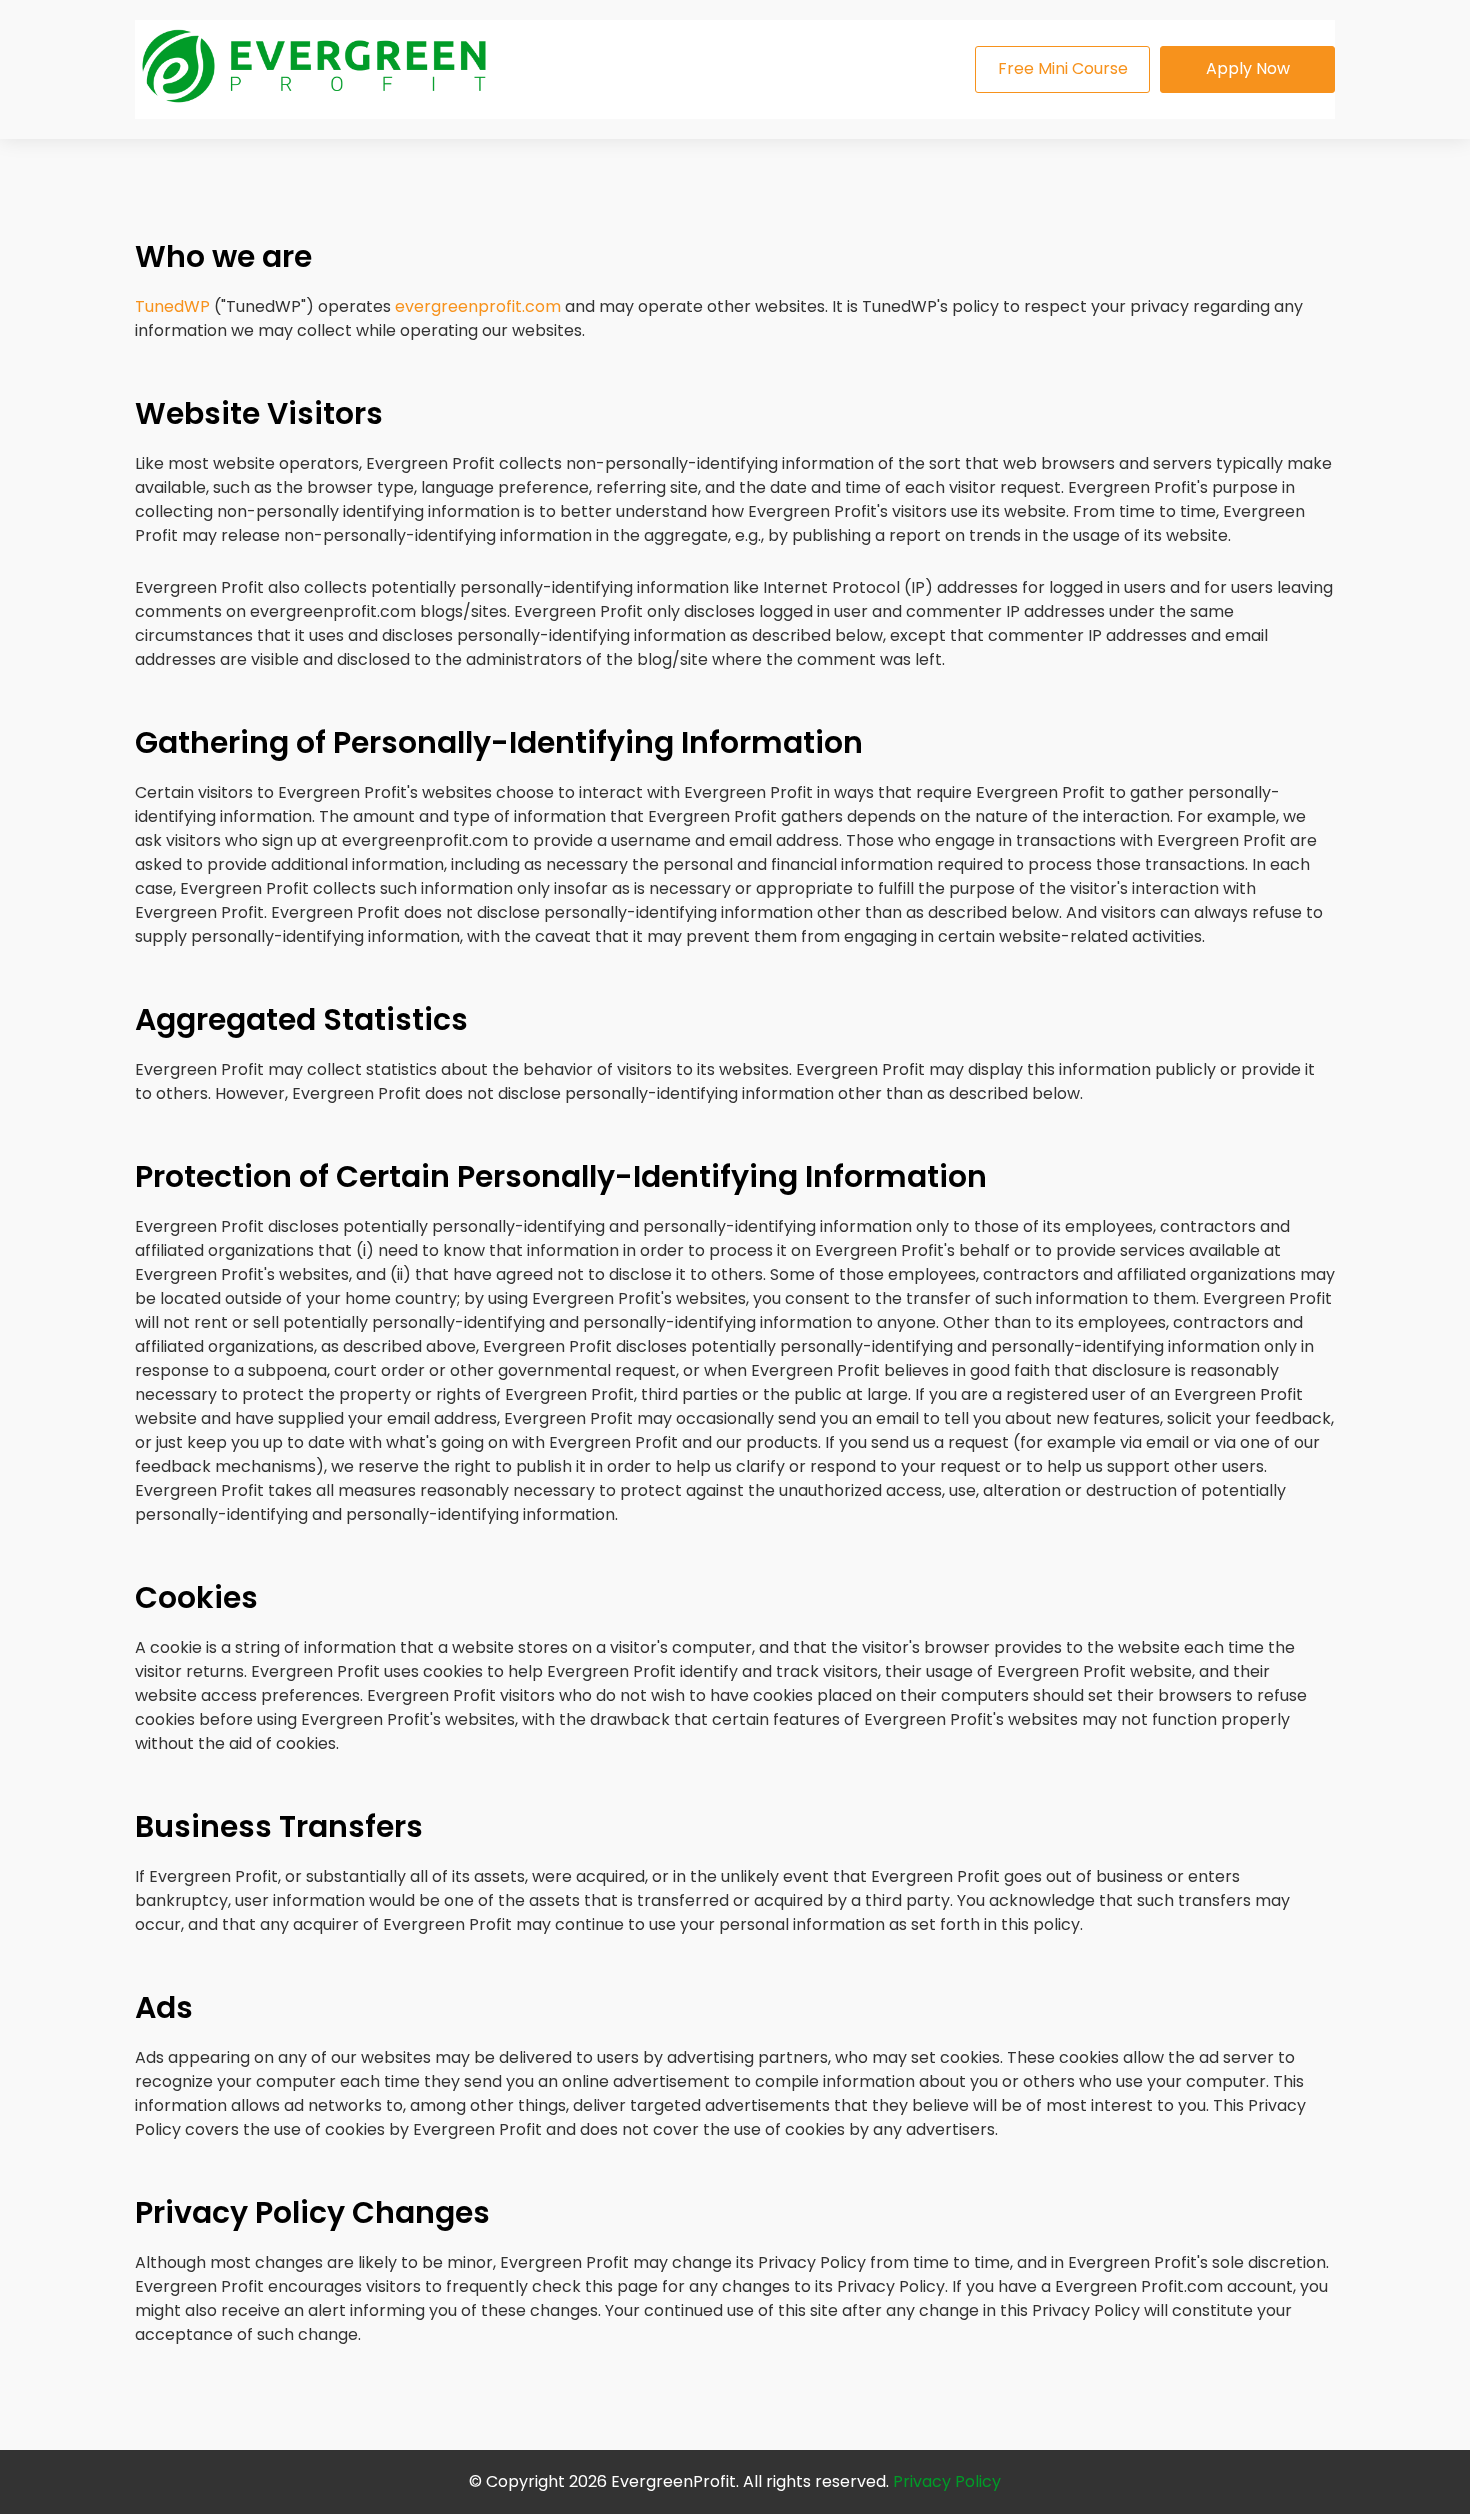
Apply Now (1248, 68)
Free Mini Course (1063, 68)
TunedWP (172, 306)
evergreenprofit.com (478, 306)
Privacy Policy (947, 2481)
